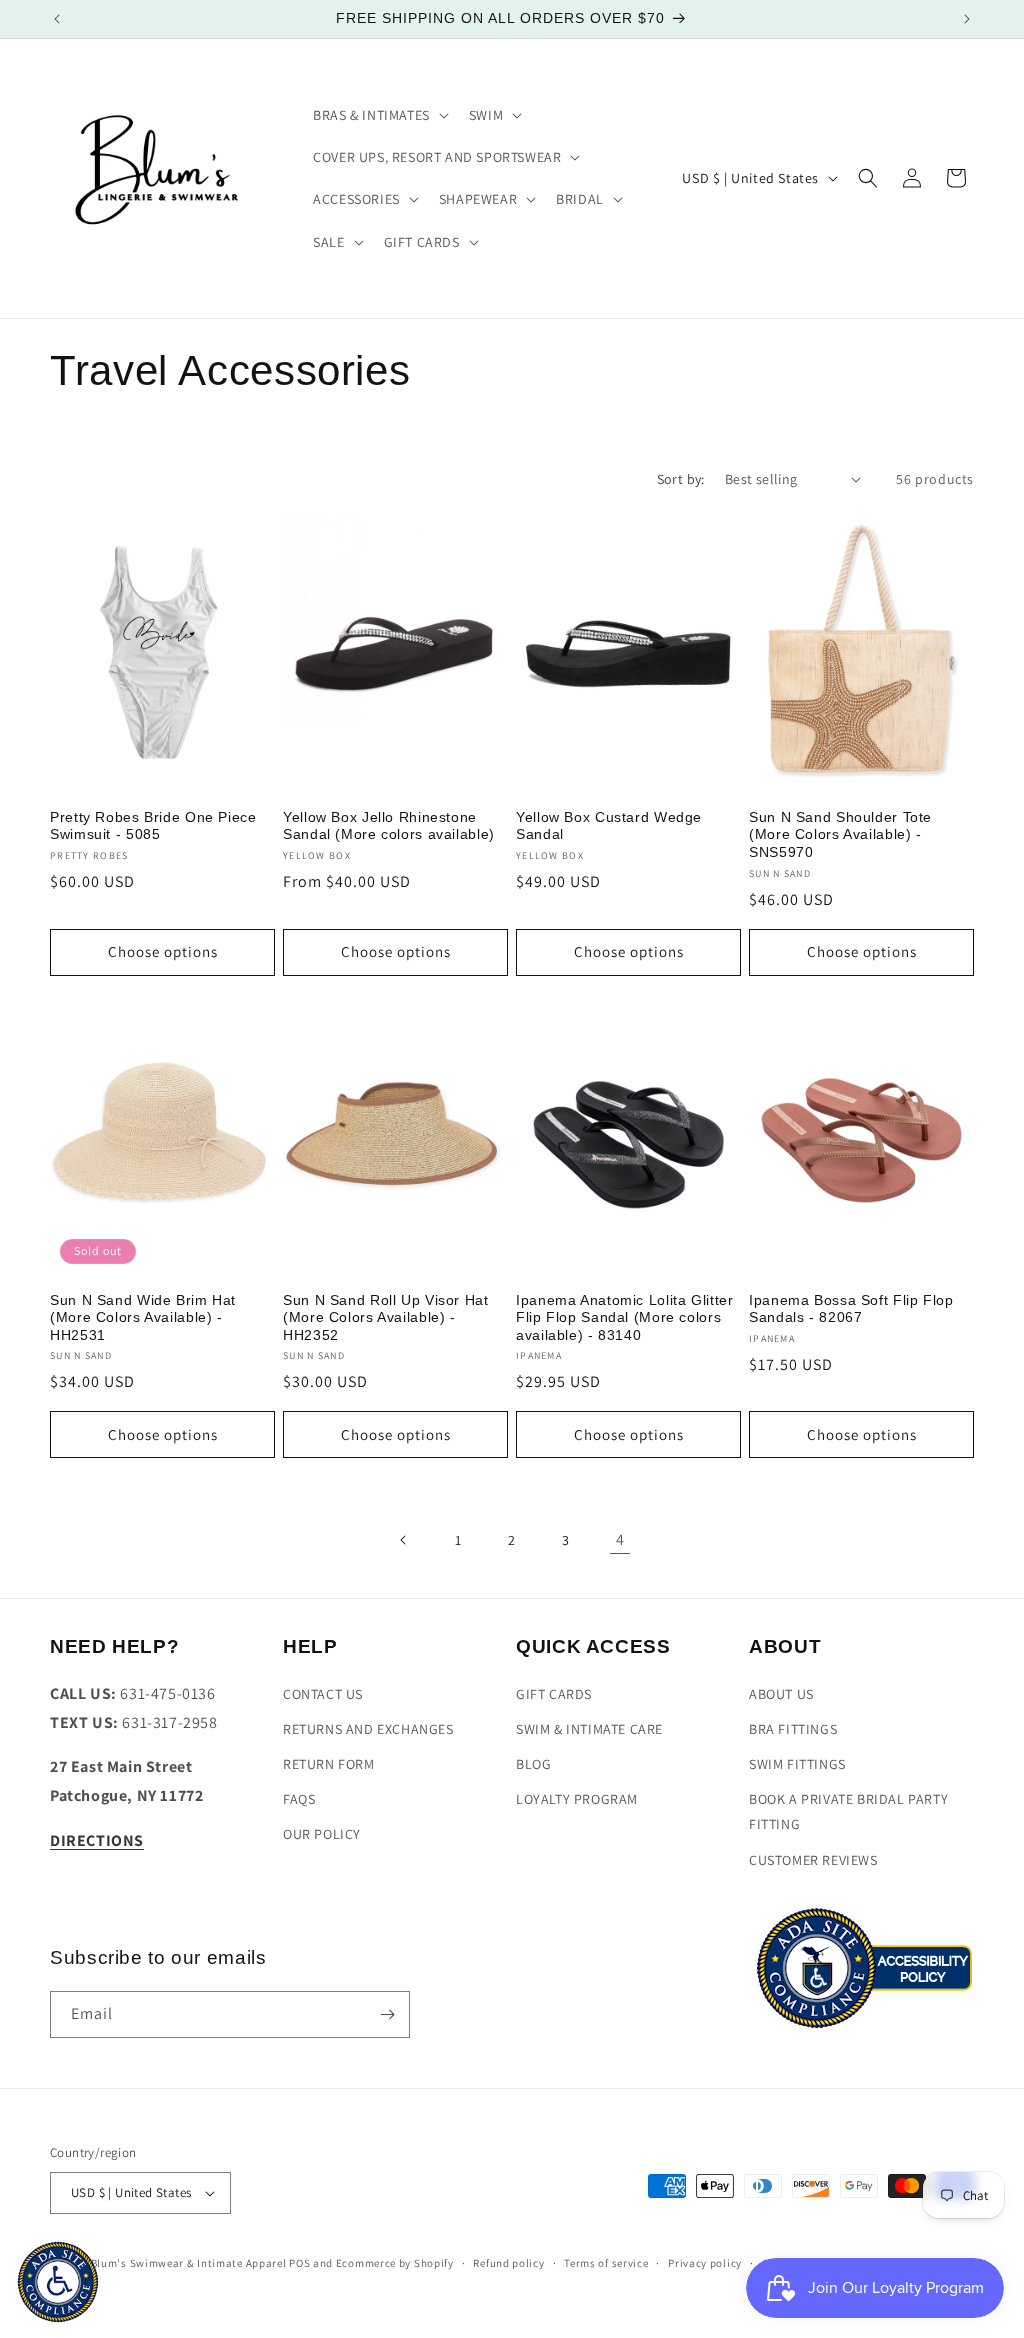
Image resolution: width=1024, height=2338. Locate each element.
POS (299, 2263)
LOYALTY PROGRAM (577, 1799)
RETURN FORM (329, 1764)
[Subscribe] (387, 2014)
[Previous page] (404, 1540)
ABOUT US (781, 1694)
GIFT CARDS (554, 1694)
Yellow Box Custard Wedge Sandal (609, 826)
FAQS (299, 1799)
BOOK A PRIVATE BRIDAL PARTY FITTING (848, 1811)
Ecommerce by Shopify (395, 2263)
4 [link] (620, 1539)
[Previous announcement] (57, 19)
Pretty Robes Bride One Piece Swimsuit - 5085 (153, 826)
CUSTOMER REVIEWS (813, 1860)
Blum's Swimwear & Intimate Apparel (189, 2263)
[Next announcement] (967, 19)
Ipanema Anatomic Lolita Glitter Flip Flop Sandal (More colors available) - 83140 (625, 1318)
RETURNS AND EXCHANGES (368, 1729)
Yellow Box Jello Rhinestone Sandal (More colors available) (389, 826)
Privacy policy (705, 2263)
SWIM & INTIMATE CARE (589, 1729)
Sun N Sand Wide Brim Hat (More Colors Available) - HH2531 (143, 1318)
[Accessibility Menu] (58, 2282)
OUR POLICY (322, 1834)
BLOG (533, 1764)
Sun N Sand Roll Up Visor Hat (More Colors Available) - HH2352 (386, 1318)
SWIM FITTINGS (797, 1764)
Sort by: (681, 479)
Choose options (163, 951)
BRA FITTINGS (793, 1729)
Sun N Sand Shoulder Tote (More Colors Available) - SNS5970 (840, 835)
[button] (379, 115)
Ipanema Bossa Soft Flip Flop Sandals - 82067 (851, 1309)
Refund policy (508, 2263)
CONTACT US (323, 1694)
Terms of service (606, 2263)
